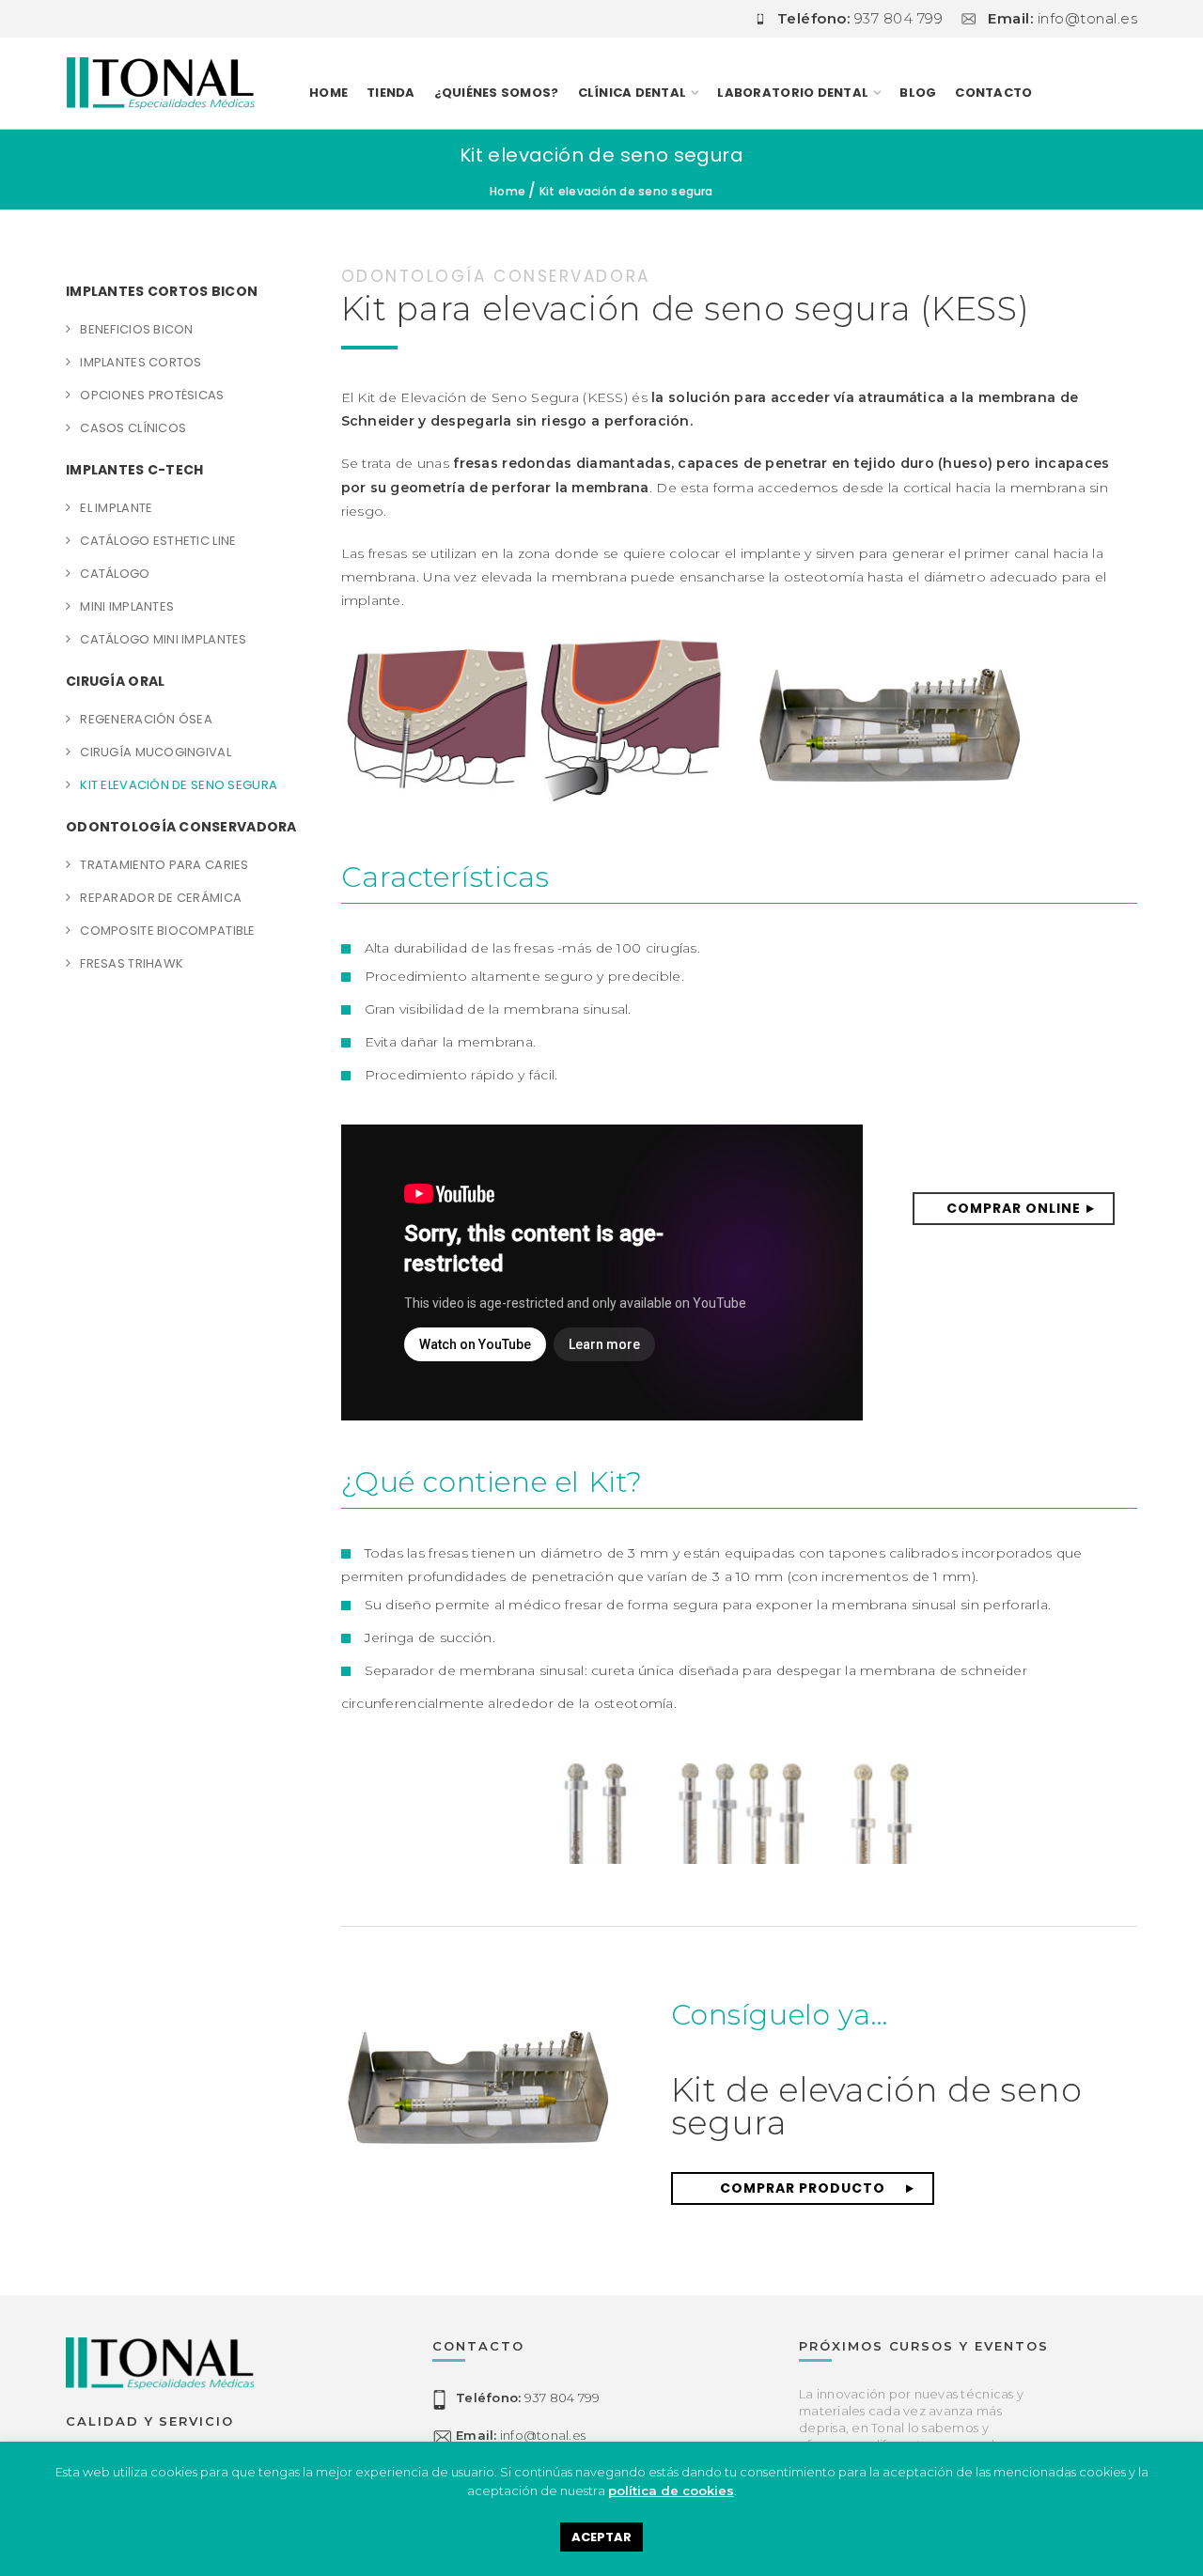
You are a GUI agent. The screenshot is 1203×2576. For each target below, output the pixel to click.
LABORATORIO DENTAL (793, 93)
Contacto (993, 93)
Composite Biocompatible (167, 931)
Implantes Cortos (141, 362)
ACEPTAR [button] (601, 2537)
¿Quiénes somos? (497, 93)
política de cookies (671, 2491)
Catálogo (115, 574)
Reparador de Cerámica (161, 898)
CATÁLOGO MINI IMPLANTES (163, 639)
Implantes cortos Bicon (162, 291)
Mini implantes (127, 606)
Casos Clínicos (133, 428)
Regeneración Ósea (146, 719)
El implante (116, 508)
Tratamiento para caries (164, 865)
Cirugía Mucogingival (156, 752)
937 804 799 (528, 2398)
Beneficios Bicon (136, 329)
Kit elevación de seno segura (179, 785)
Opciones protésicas (152, 395)
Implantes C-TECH (134, 470)
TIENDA (391, 93)
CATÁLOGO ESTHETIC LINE (158, 541)
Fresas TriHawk (132, 963)
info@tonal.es (521, 2435)
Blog (918, 93)
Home (328, 93)
